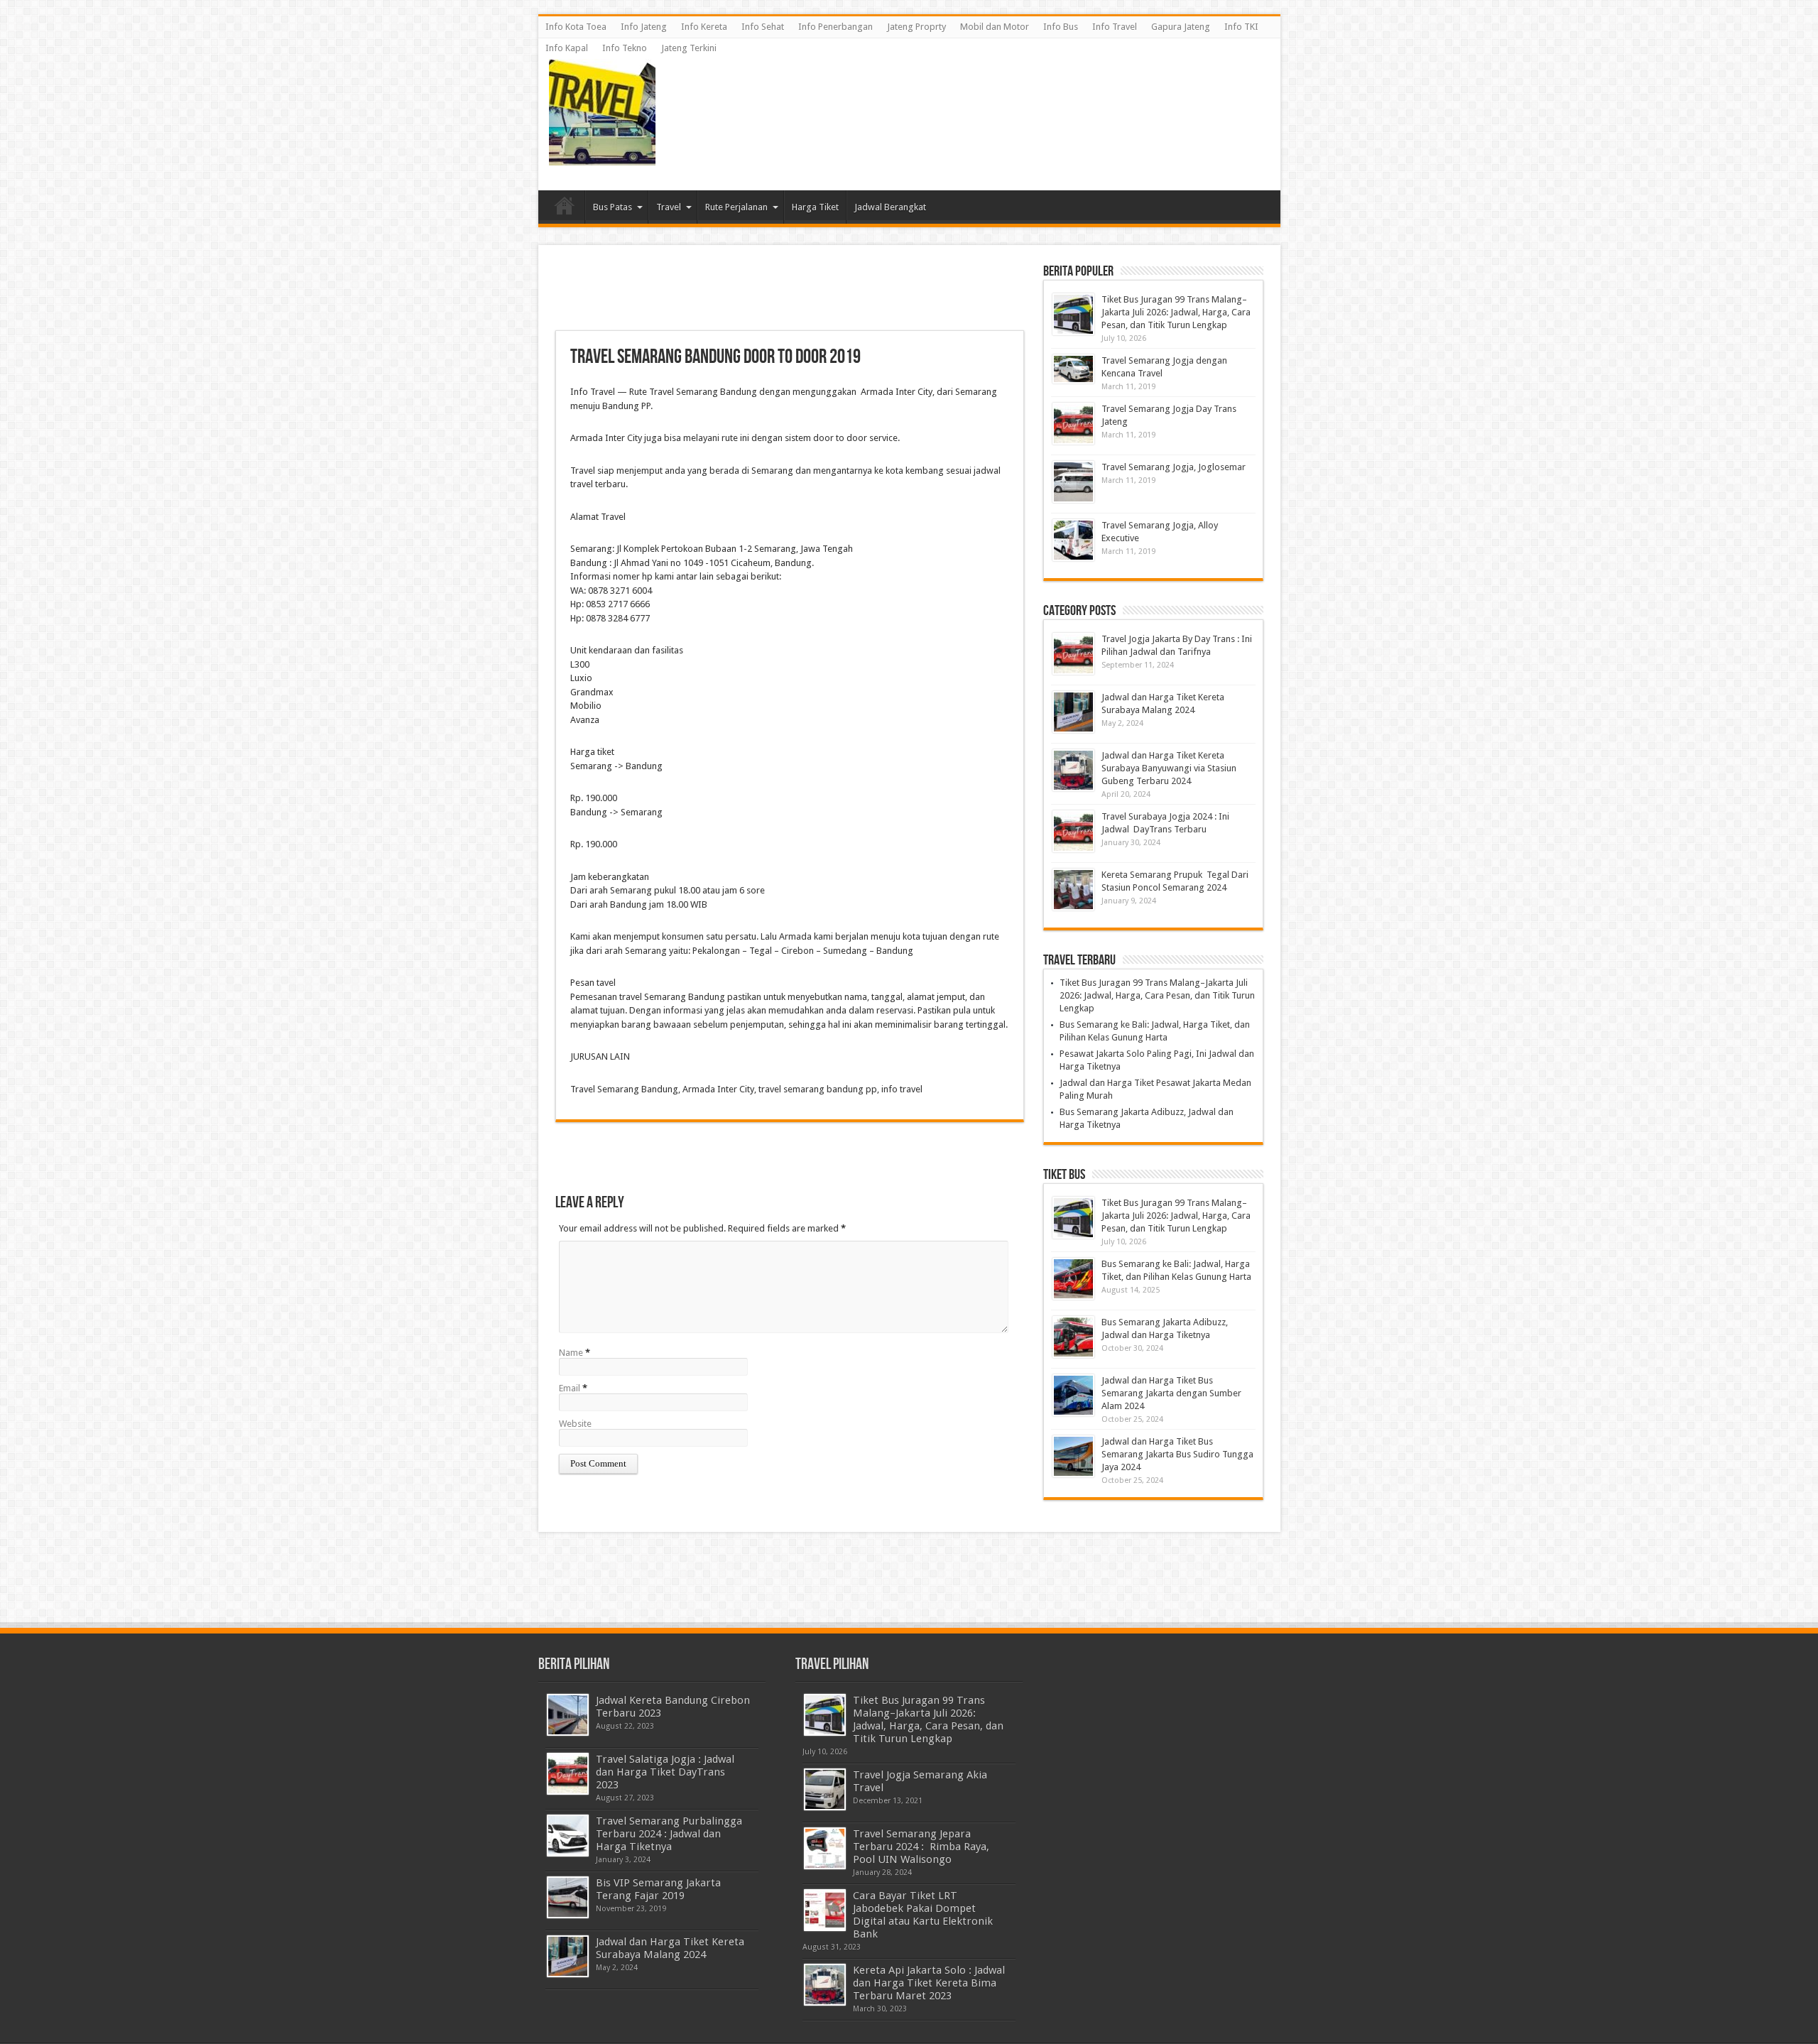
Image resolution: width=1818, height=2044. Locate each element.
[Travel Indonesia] (602, 155)
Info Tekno (625, 48)
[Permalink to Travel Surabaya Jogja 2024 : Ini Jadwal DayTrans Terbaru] (1073, 831)
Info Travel (1115, 27)
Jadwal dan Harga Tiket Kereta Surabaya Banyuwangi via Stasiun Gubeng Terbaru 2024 (1169, 768)
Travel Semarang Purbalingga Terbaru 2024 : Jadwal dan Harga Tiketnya (669, 1834)
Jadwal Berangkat (890, 207)
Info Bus (1061, 27)
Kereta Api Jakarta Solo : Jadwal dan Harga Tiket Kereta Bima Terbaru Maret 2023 (929, 1983)
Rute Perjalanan (736, 207)
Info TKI (1241, 27)
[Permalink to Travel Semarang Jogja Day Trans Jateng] (1073, 424)
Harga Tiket (815, 207)
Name (571, 1353)
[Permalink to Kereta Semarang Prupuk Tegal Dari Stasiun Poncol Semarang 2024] (1073, 890)
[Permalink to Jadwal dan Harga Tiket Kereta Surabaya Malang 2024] (1073, 712)
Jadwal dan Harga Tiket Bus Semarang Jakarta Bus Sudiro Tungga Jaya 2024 (1177, 1454)
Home (565, 209)
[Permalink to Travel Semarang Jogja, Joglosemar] (1073, 482)
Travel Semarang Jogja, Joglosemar (1174, 467)
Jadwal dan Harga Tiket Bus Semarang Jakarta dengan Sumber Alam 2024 (1171, 1393)
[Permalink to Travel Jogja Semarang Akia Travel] (825, 1789)
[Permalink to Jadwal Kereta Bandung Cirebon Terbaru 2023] (568, 1715)
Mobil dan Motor (995, 27)
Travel (669, 207)
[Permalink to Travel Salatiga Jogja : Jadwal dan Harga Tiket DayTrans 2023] (568, 1774)
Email (570, 1388)
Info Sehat (763, 27)
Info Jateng (644, 27)
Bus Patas (613, 207)
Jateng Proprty (916, 27)
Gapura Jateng (1181, 27)
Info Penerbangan (835, 27)
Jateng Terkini (689, 48)
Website (575, 1424)
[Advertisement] (1011, 91)
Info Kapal (567, 48)
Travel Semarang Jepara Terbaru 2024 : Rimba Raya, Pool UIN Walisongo (922, 1847)
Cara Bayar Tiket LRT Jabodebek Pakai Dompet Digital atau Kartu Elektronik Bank (923, 1915)
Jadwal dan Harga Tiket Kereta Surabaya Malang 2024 (670, 1948)
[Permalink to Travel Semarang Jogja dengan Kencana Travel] (1073, 369)
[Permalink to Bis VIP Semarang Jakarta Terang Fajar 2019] (568, 1897)
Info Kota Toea (576, 27)
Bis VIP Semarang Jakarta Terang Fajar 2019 (658, 1889)
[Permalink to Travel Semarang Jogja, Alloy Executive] (1073, 540)
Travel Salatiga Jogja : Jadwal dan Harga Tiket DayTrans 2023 (665, 1772)
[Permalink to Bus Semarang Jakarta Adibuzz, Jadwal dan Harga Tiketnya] (1073, 1337)
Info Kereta (704, 27)
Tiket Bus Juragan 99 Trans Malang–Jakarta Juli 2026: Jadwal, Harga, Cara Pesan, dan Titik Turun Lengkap (1176, 312)
